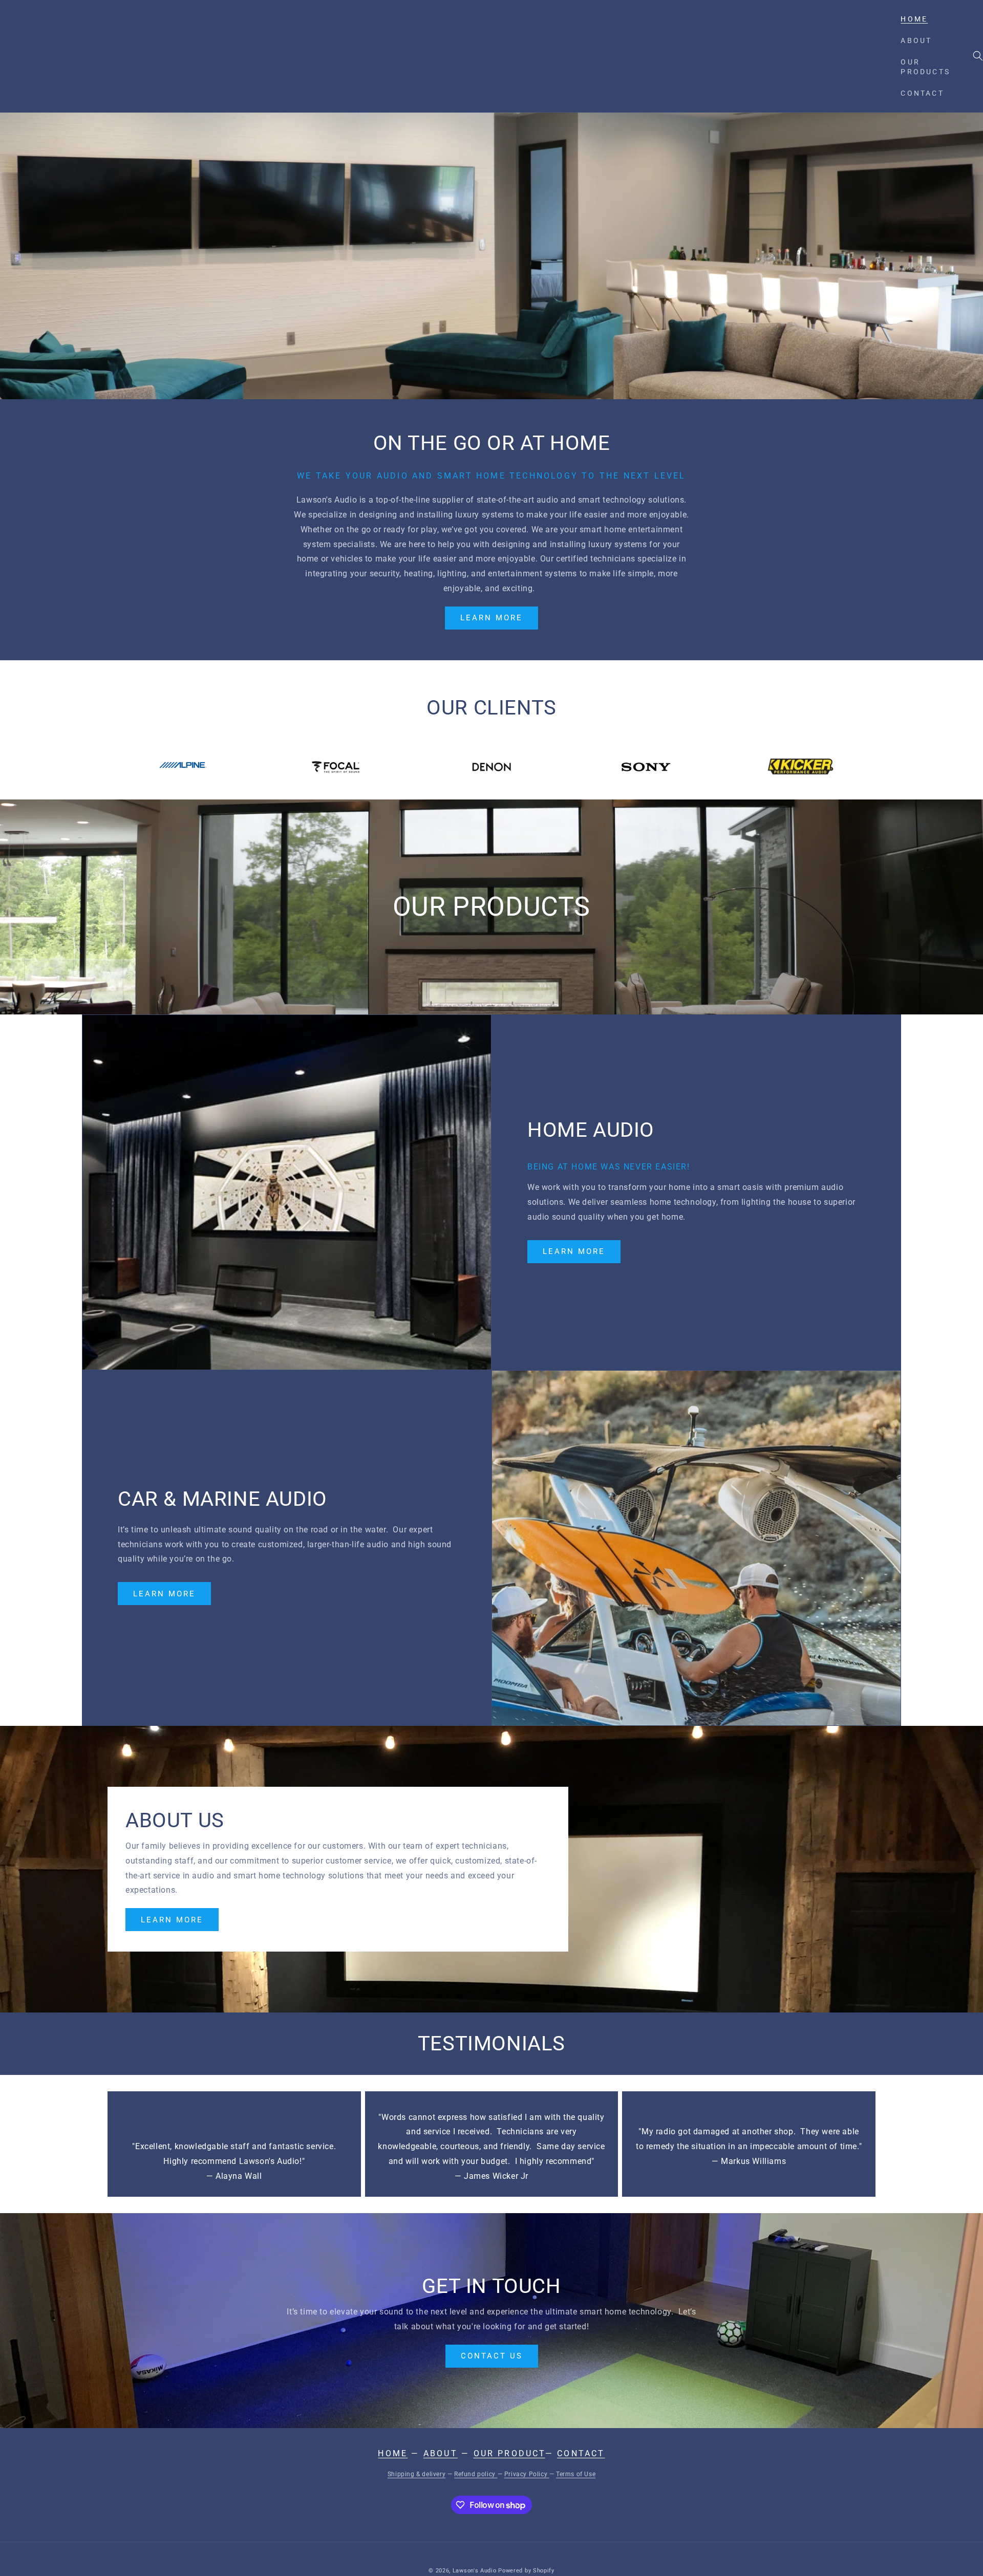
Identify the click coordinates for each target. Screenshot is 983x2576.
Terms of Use (576, 2474)
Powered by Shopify (526, 2571)
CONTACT (581, 2453)
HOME (393, 2453)
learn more (172, 1920)
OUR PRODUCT (509, 2453)
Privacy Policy (527, 2474)
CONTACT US (492, 2356)
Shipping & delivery (416, 2474)
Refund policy (476, 2474)
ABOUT (441, 2453)
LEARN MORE (491, 618)
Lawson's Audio (475, 2571)
